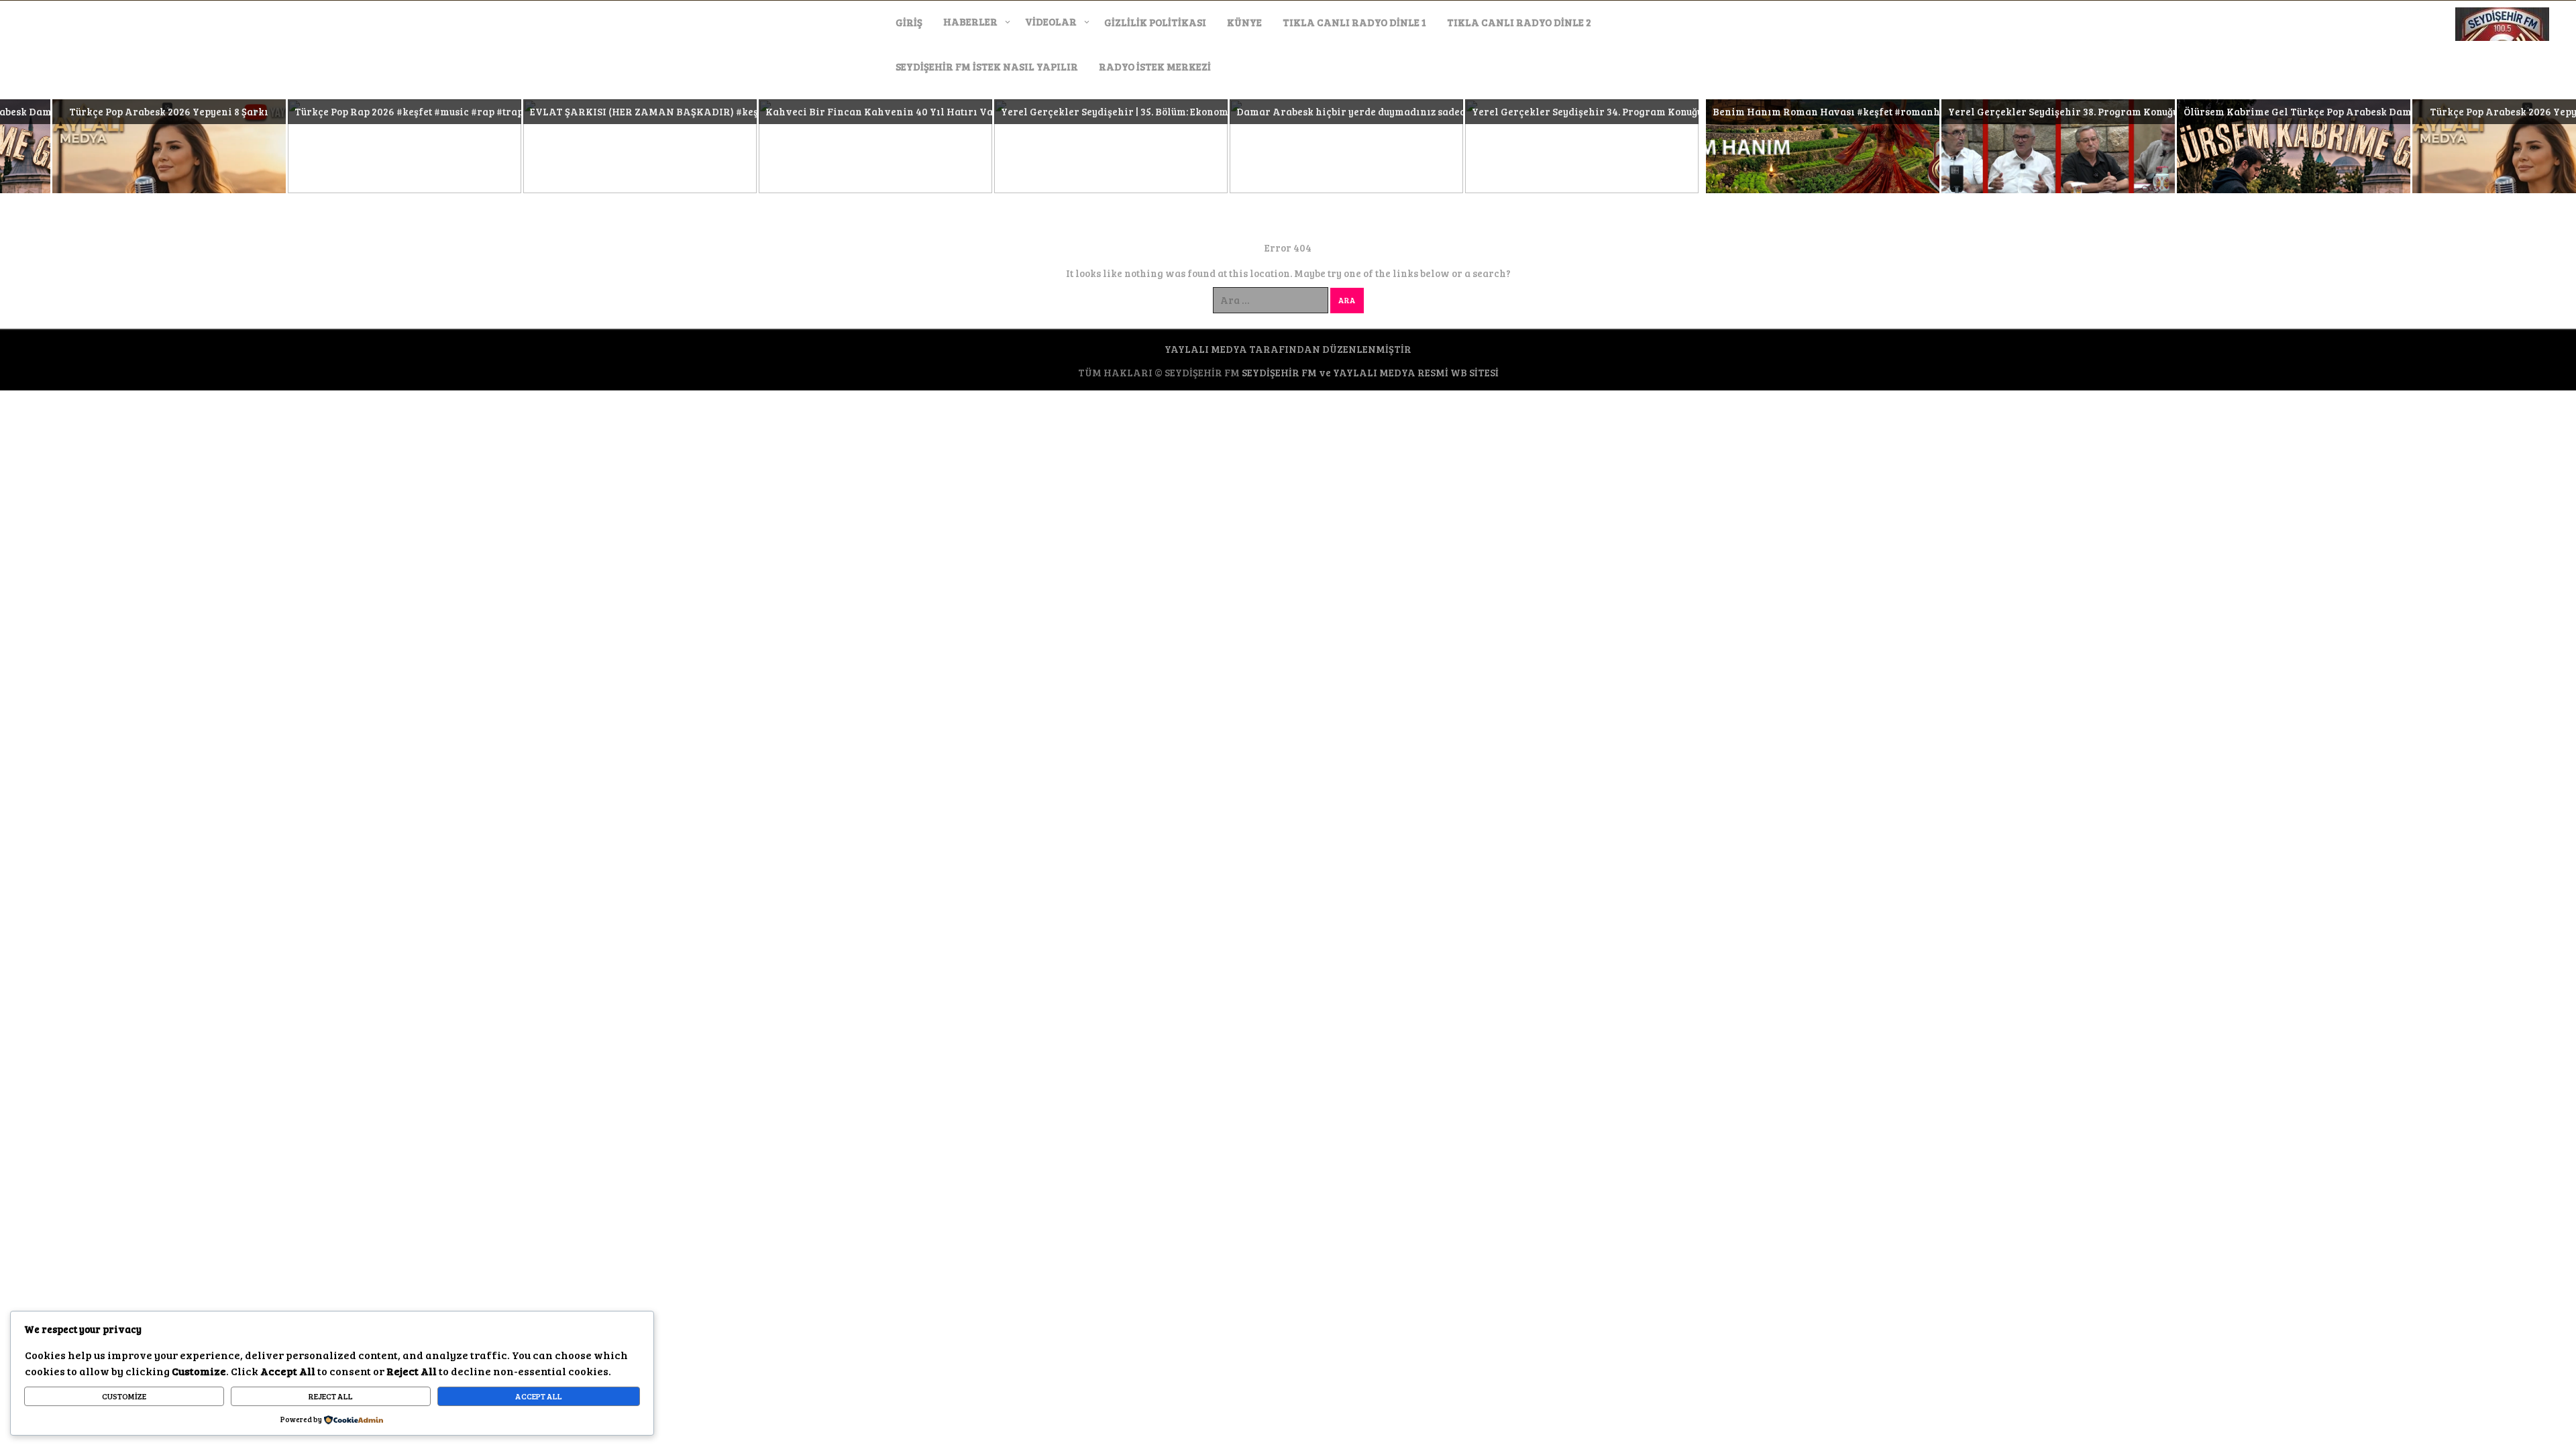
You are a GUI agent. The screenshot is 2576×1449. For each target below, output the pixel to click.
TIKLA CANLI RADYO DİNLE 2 (1519, 22)
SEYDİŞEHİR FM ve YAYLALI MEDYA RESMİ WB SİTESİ (1370, 372)
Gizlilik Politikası (1155, 22)
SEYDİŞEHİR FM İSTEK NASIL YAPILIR (987, 66)
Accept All (539, 1396)
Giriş (909, 22)
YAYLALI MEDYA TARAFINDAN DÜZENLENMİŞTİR (1288, 349)
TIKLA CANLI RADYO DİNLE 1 (1354, 22)
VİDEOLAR (1051, 21)
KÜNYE (1244, 22)
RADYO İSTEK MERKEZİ (1155, 66)
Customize (124, 1396)
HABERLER (970, 21)
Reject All (331, 1396)
